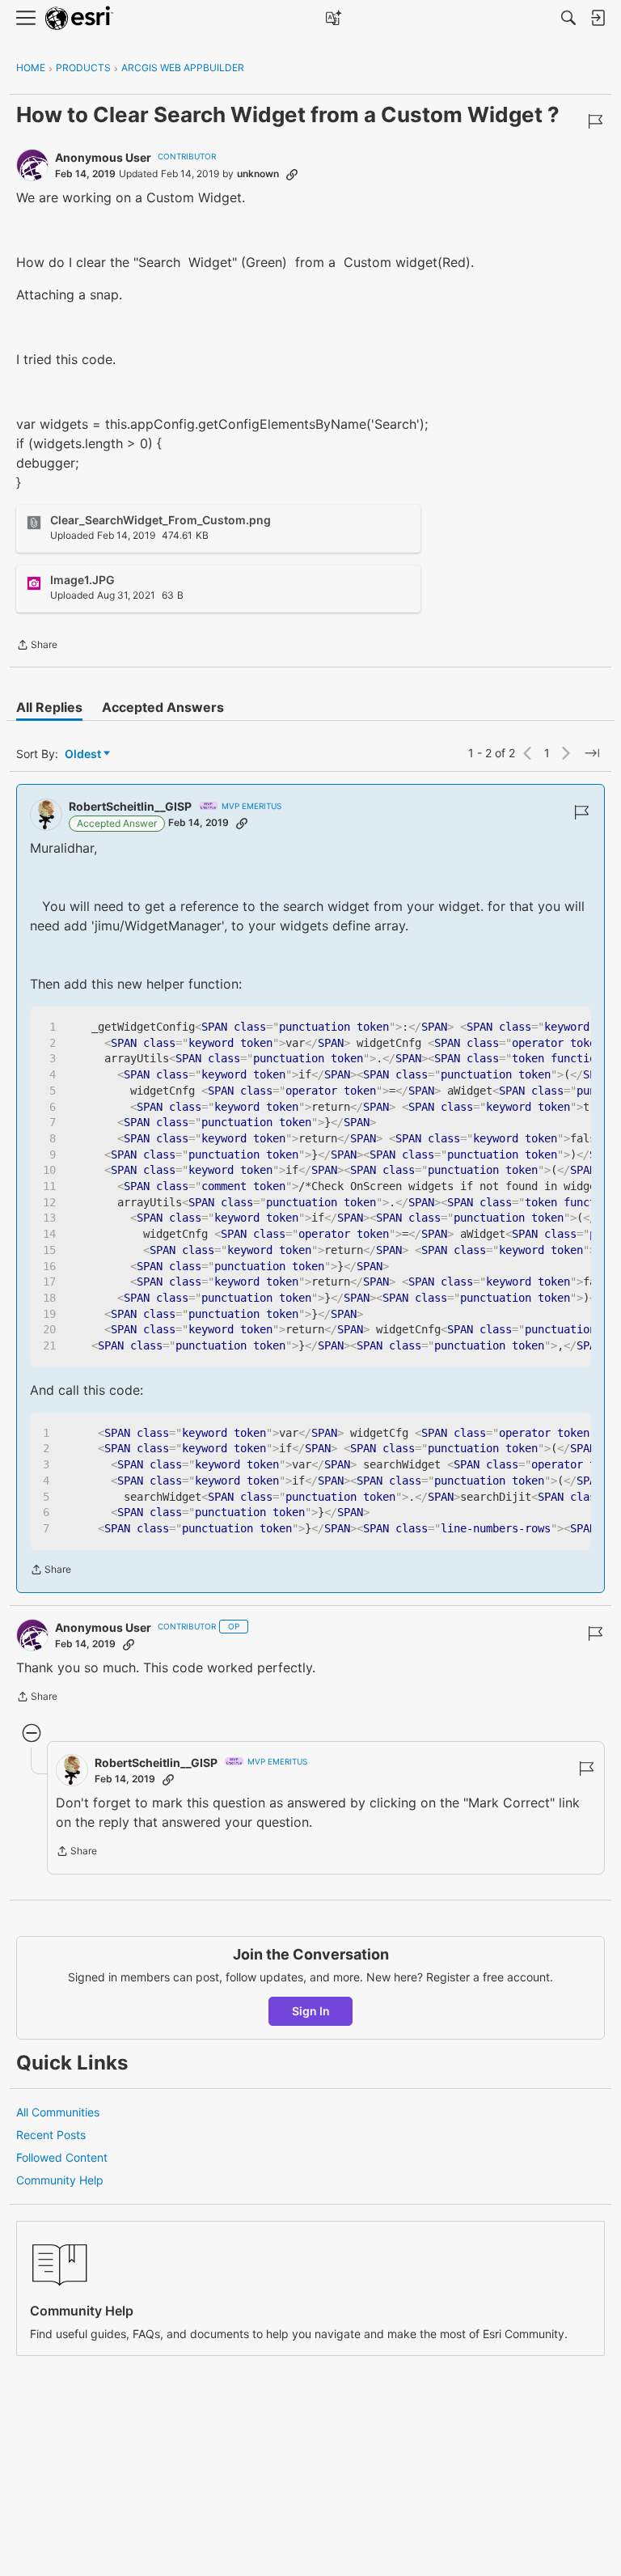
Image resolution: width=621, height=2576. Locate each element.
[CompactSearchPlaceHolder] (568, 18)
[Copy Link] (292, 174)
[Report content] (595, 121)
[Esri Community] (79, 18)
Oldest (84, 754)
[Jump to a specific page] (592, 753)
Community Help (60, 2180)
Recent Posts (51, 2135)
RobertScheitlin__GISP (130, 806)
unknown (258, 174)
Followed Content (62, 2157)
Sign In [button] (311, 2011)
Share (37, 646)
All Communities (58, 2112)
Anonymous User (103, 157)
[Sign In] (598, 18)
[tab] (49, 707)
